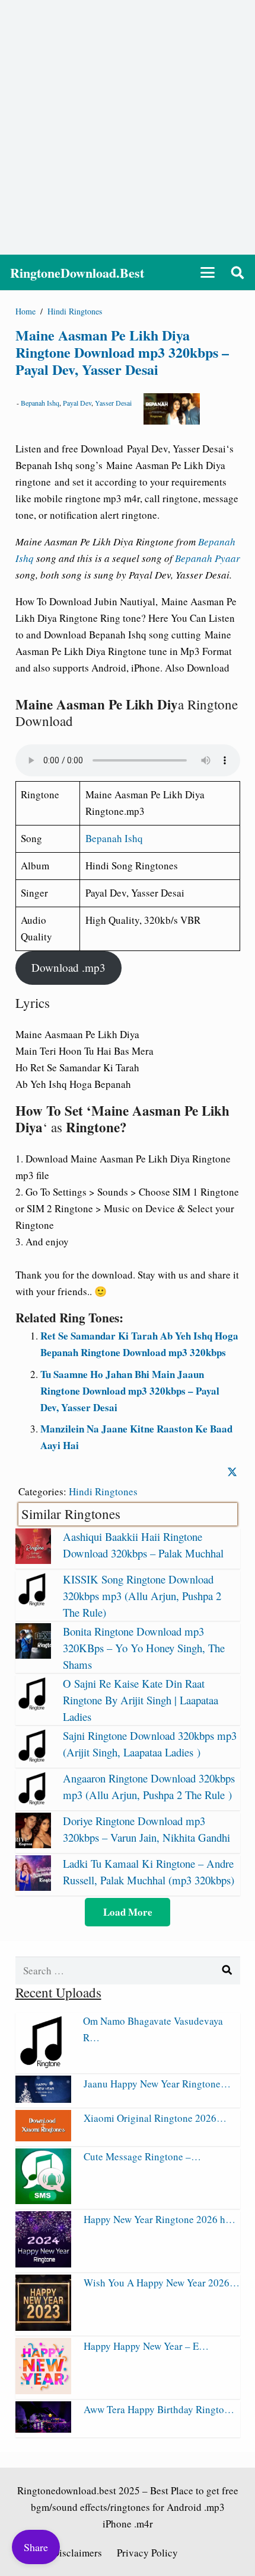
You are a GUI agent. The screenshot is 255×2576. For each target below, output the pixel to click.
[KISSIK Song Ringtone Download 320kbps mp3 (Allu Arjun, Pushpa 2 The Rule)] (33, 1603)
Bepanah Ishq (40, 403)
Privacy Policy (147, 2553)
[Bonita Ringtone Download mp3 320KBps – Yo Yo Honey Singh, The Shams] (33, 1655)
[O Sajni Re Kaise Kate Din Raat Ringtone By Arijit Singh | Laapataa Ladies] (33, 1707)
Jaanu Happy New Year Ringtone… (157, 2084)
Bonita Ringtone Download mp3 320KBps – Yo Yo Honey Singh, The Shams (144, 1648)
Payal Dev (77, 403)
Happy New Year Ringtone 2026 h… (160, 2219)
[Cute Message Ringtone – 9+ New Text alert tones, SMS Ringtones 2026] (44, 2200)
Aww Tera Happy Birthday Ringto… (159, 2409)
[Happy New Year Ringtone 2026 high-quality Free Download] (44, 2264)
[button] (207, 272)
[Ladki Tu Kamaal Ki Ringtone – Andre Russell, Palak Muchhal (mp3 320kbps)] (33, 1887)
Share (36, 2547)
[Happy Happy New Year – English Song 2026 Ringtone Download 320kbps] (44, 2390)
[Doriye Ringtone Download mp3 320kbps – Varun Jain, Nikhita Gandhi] (33, 1844)
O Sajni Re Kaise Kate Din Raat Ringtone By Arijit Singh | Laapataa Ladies (141, 1700)
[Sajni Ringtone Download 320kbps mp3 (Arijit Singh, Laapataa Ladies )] (33, 1759)
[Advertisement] (128, 127)
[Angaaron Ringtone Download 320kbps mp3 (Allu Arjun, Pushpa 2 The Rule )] (33, 1802)
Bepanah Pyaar (208, 558)
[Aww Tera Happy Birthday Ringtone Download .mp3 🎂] (44, 2429)
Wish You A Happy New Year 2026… (162, 2283)
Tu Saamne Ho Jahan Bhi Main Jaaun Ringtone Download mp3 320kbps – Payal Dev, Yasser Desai (130, 1391)
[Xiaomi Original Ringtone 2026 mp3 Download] (44, 2137)
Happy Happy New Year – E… (146, 2346)
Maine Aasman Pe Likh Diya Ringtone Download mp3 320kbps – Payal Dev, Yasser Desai (122, 352)
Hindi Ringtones (103, 1491)
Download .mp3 (68, 967)
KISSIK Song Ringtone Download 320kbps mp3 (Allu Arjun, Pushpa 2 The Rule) (142, 1596)
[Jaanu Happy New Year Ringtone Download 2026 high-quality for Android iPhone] (44, 2099)
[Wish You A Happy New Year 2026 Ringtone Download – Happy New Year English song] (44, 2327)
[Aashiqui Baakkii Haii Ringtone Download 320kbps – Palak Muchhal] (33, 1560)
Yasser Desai (113, 403)
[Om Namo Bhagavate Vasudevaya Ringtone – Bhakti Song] (43, 2065)
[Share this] (232, 1472)
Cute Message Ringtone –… (142, 2156)
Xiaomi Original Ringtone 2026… (155, 2118)
